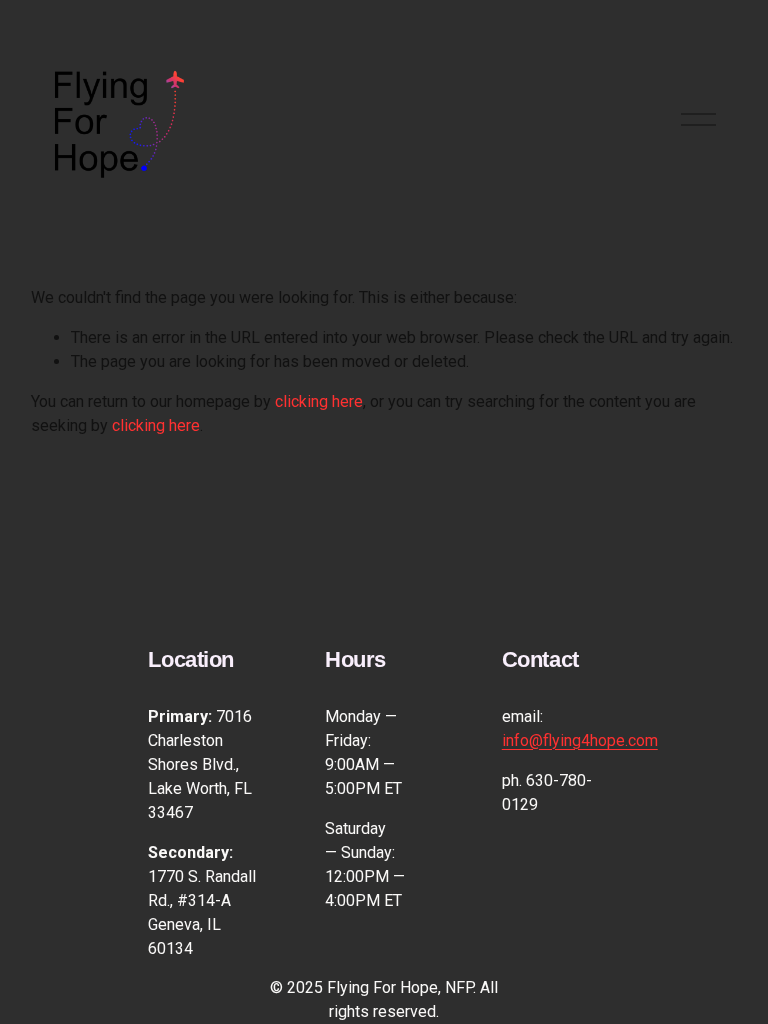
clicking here (319, 401)
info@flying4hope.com (580, 740)
